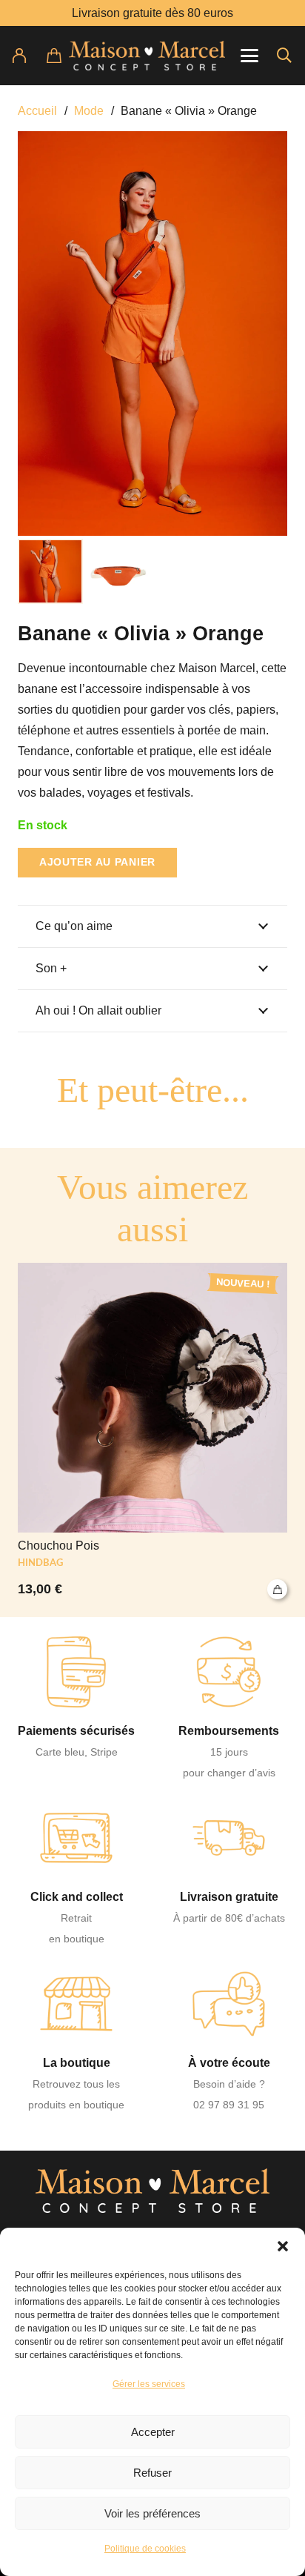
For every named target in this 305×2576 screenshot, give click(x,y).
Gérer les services (149, 2384)
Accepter (153, 2432)
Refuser (152, 2473)
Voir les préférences (152, 2513)
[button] (283, 2246)
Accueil (37, 111)
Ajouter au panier (97, 862)
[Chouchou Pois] (152, 1431)
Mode (89, 111)
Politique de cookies (145, 2549)
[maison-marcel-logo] (147, 56)
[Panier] (63, 56)
